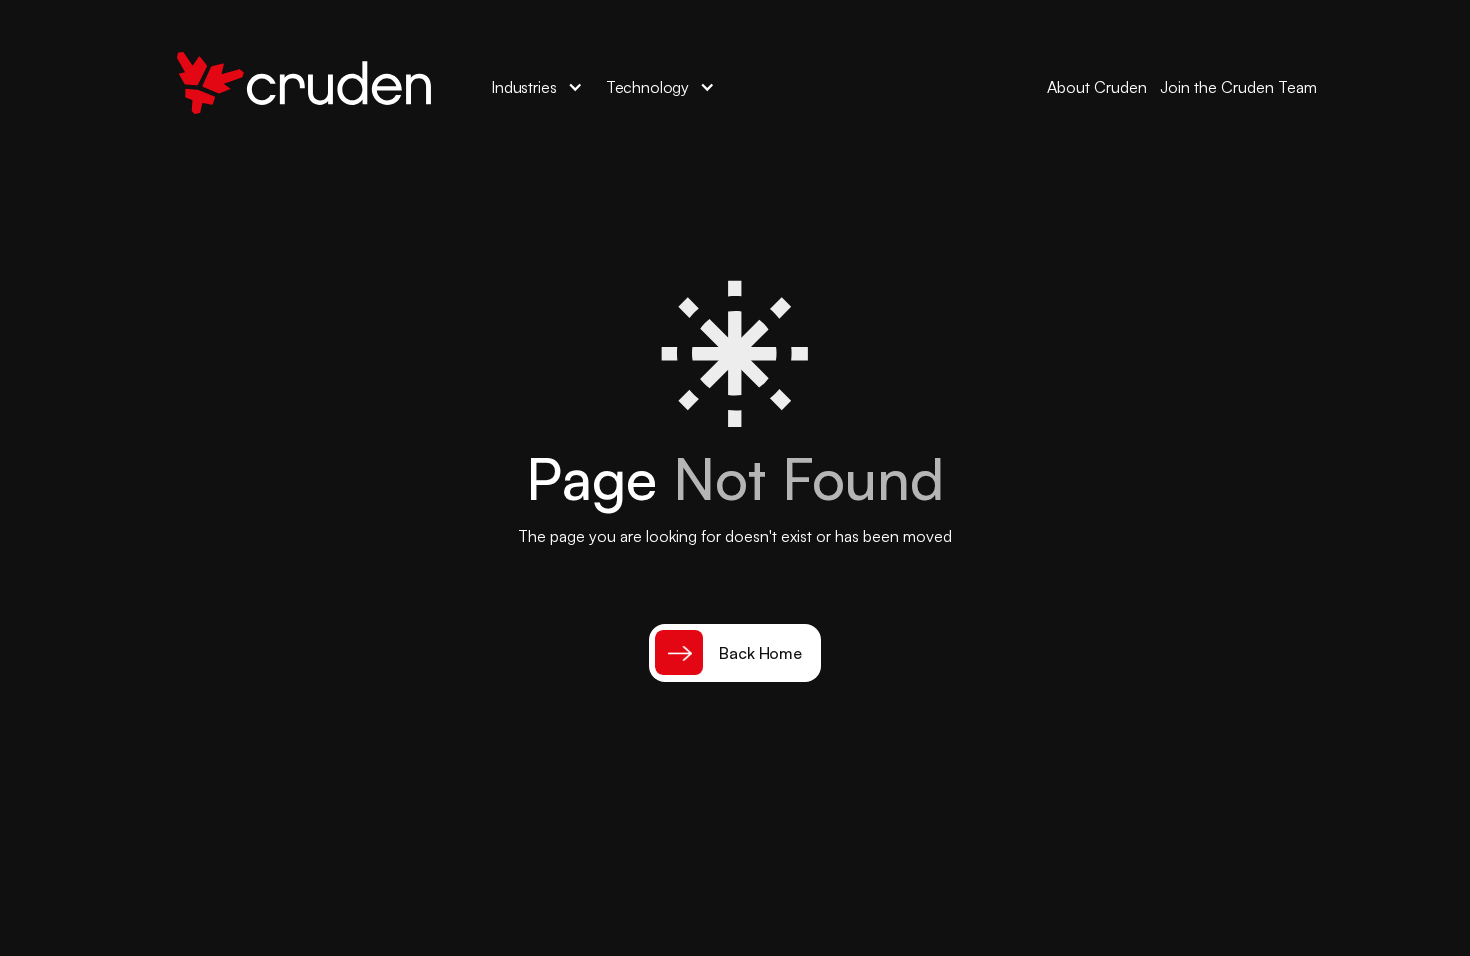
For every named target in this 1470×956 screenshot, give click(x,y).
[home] (304, 87)
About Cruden (1097, 87)
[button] (537, 87)
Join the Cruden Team (1238, 87)
